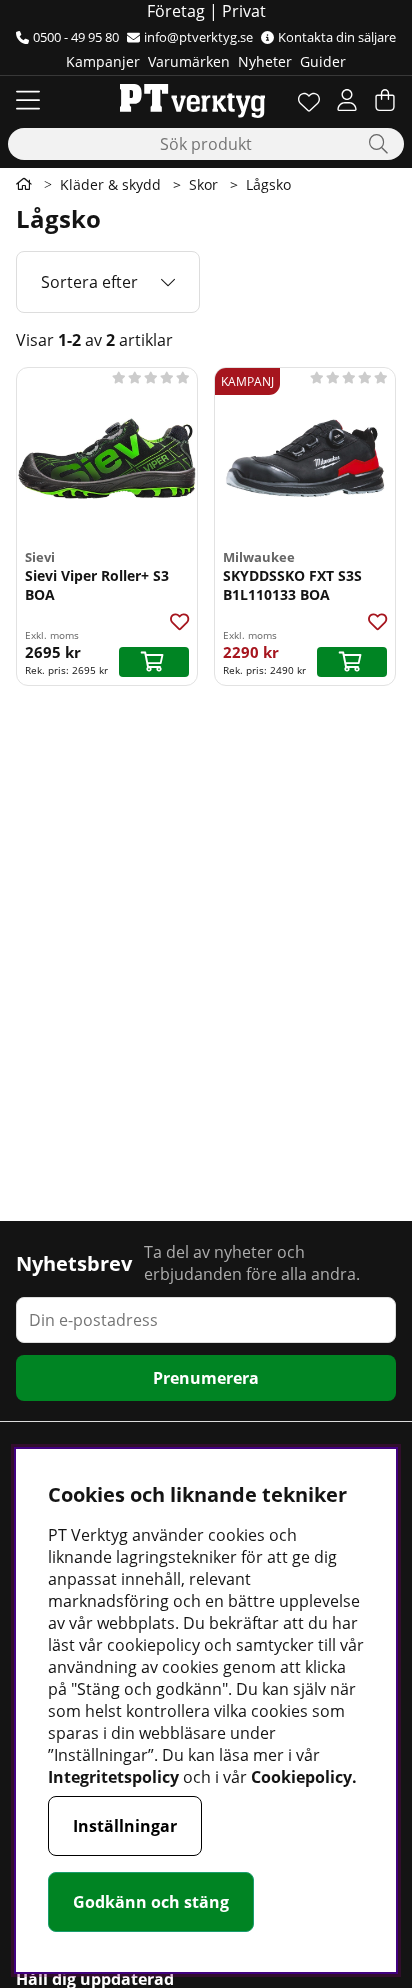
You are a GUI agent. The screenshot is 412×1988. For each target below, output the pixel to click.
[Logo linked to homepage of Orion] (192, 100)
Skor (203, 184)
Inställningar (125, 1826)
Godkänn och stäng (151, 1902)
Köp (154, 662)
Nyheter (265, 61)
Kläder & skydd (110, 184)
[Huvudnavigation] (28, 100)
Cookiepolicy (301, 1777)
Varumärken (189, 61)
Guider (323, 61)
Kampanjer (103, 61)
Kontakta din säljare (337, 37)
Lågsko (268, 184)
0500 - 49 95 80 (76, 37)
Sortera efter (89, 282)
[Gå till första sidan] (24, 184)
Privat (244, 11)
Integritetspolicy (113, 1777)
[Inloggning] (347, 100)
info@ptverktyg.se (198, 37)
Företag (176, 11)
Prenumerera (206, 1378)
